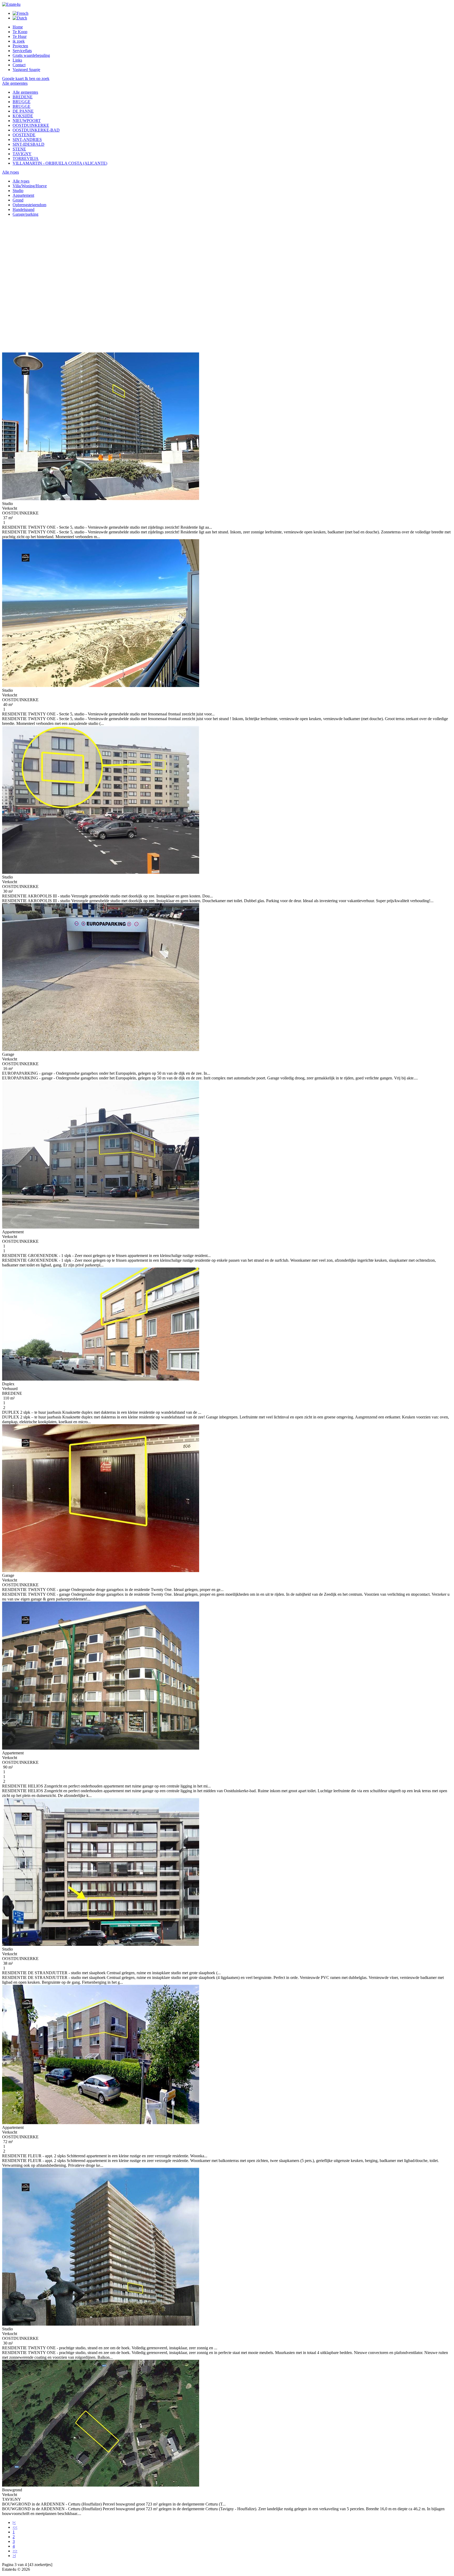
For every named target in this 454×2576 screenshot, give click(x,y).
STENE (19, 149)
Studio (18, 191)
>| (14, 2556)
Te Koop (20, 32)
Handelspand (24, 209)
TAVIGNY (22, 154)
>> (15, 2551)
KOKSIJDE (23, 116)
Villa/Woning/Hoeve (30, 186)
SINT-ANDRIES (27, 140)
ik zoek (19, 41)
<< (15, 2527)
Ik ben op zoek (37, 79)
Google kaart (13, 79)
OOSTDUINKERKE (31, 125)
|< (14, 2522)
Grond (18, 200)
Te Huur (20, 36)
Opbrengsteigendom (29, 205)
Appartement (23, 195)
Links (17, 60)
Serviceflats (22, 51)
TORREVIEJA (26, 158)
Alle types (21, 181)
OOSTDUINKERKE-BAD (36, 130)
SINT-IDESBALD (29, 144)
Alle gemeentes (25, 92)
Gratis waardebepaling (31, 55)
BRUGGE (22, 102)
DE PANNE (23, 111)
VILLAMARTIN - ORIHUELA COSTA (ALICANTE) (60, 163)
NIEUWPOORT (27, 121)
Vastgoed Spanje (26, 70)
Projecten (20, 46)
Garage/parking (25, 214)
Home (18, 27)
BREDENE (23, 97)
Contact (19, 65)
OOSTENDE (24, 135)
